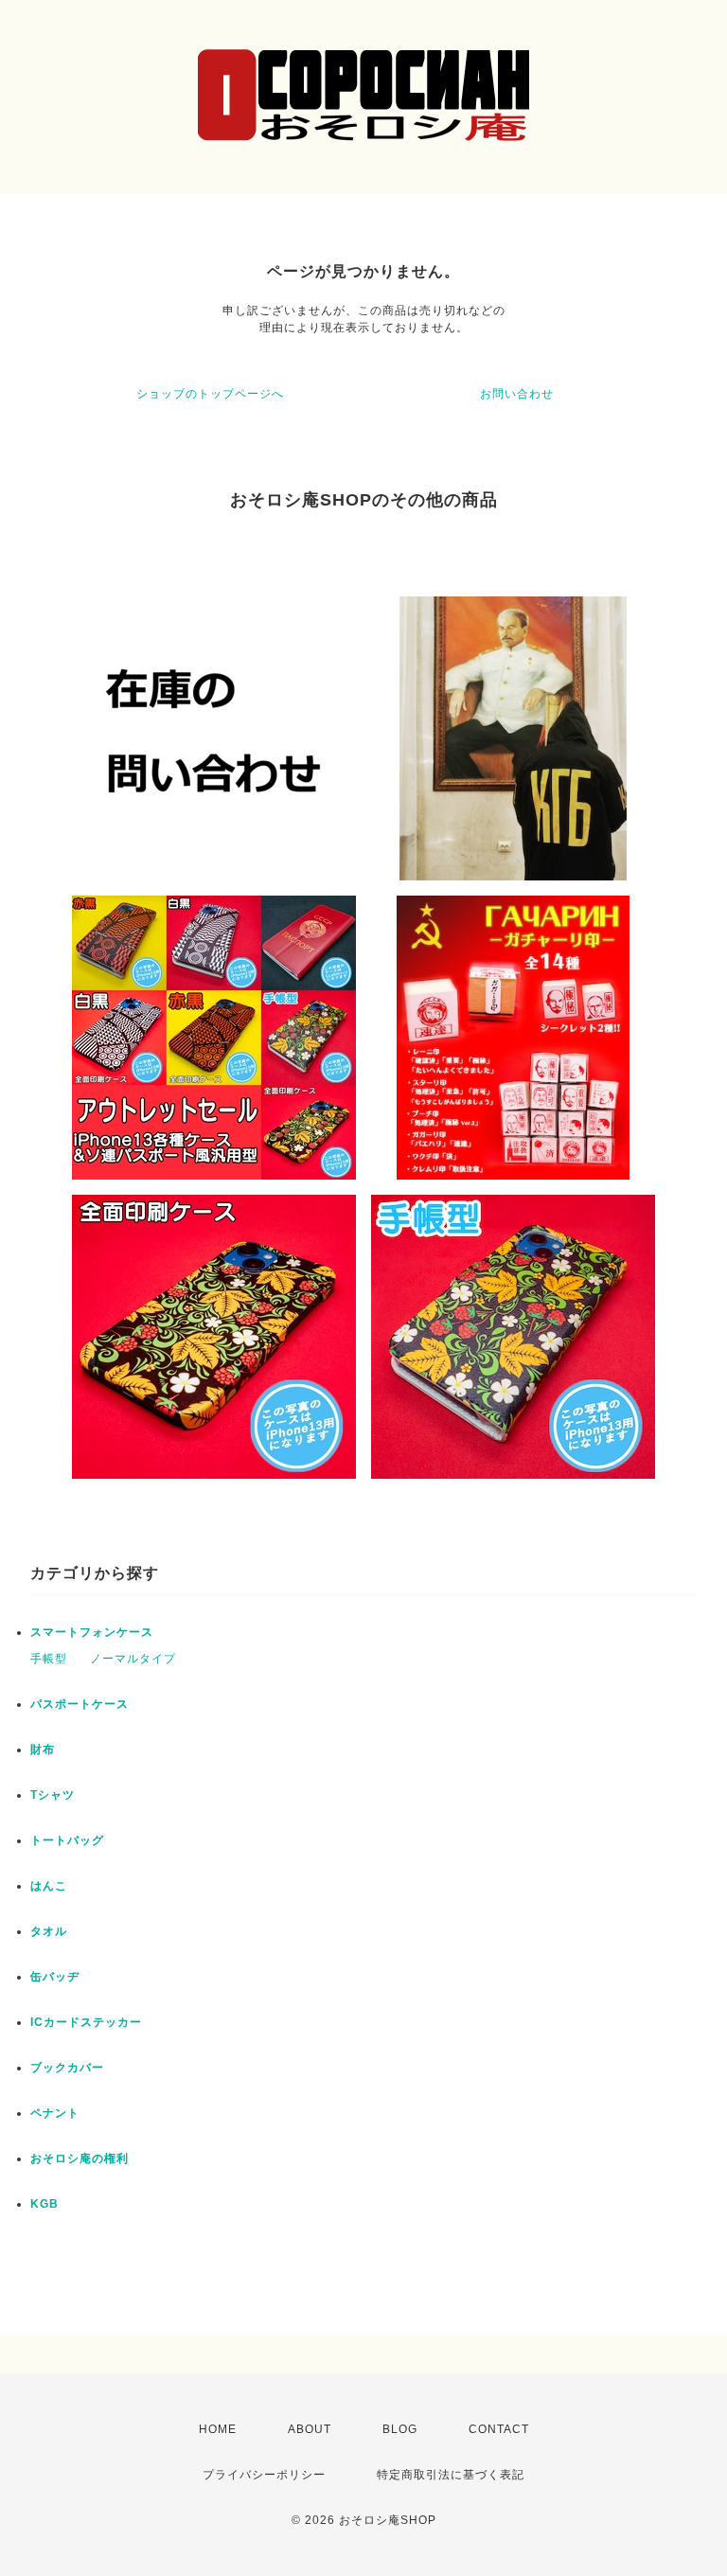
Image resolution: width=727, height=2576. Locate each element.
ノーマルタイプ (133, 1659)
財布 (43, 1750)
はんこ (49, 1886)
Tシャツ (53, 1795)
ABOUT (310, 2429)
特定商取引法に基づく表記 (451, 2475)
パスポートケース (80, 1704)
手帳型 (49, 1659)
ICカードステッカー (86, 2022)
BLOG (400, 2429)
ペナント (55, 2113)
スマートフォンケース (92, 1632)
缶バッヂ (55, 1977)
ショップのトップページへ (210, 394)
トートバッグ (67, 1840)
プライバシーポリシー (264, 2475)
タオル (49, 1931)
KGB (44, 2204)
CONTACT (499, 2429)
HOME (218, 2429)
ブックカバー (67, 2068)
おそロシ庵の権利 (80, 2159)
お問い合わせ (517, 394)
